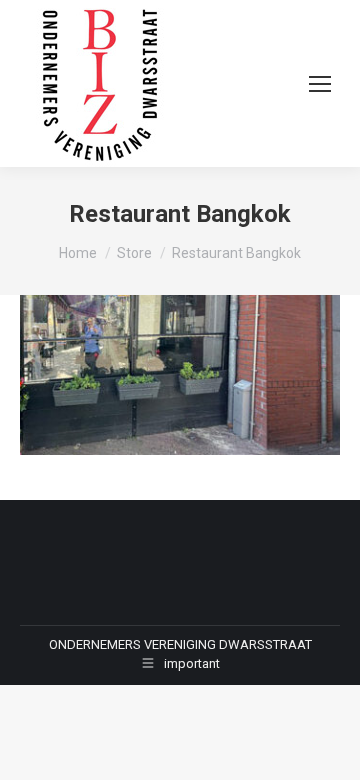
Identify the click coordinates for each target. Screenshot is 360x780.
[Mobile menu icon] (320, 84)
